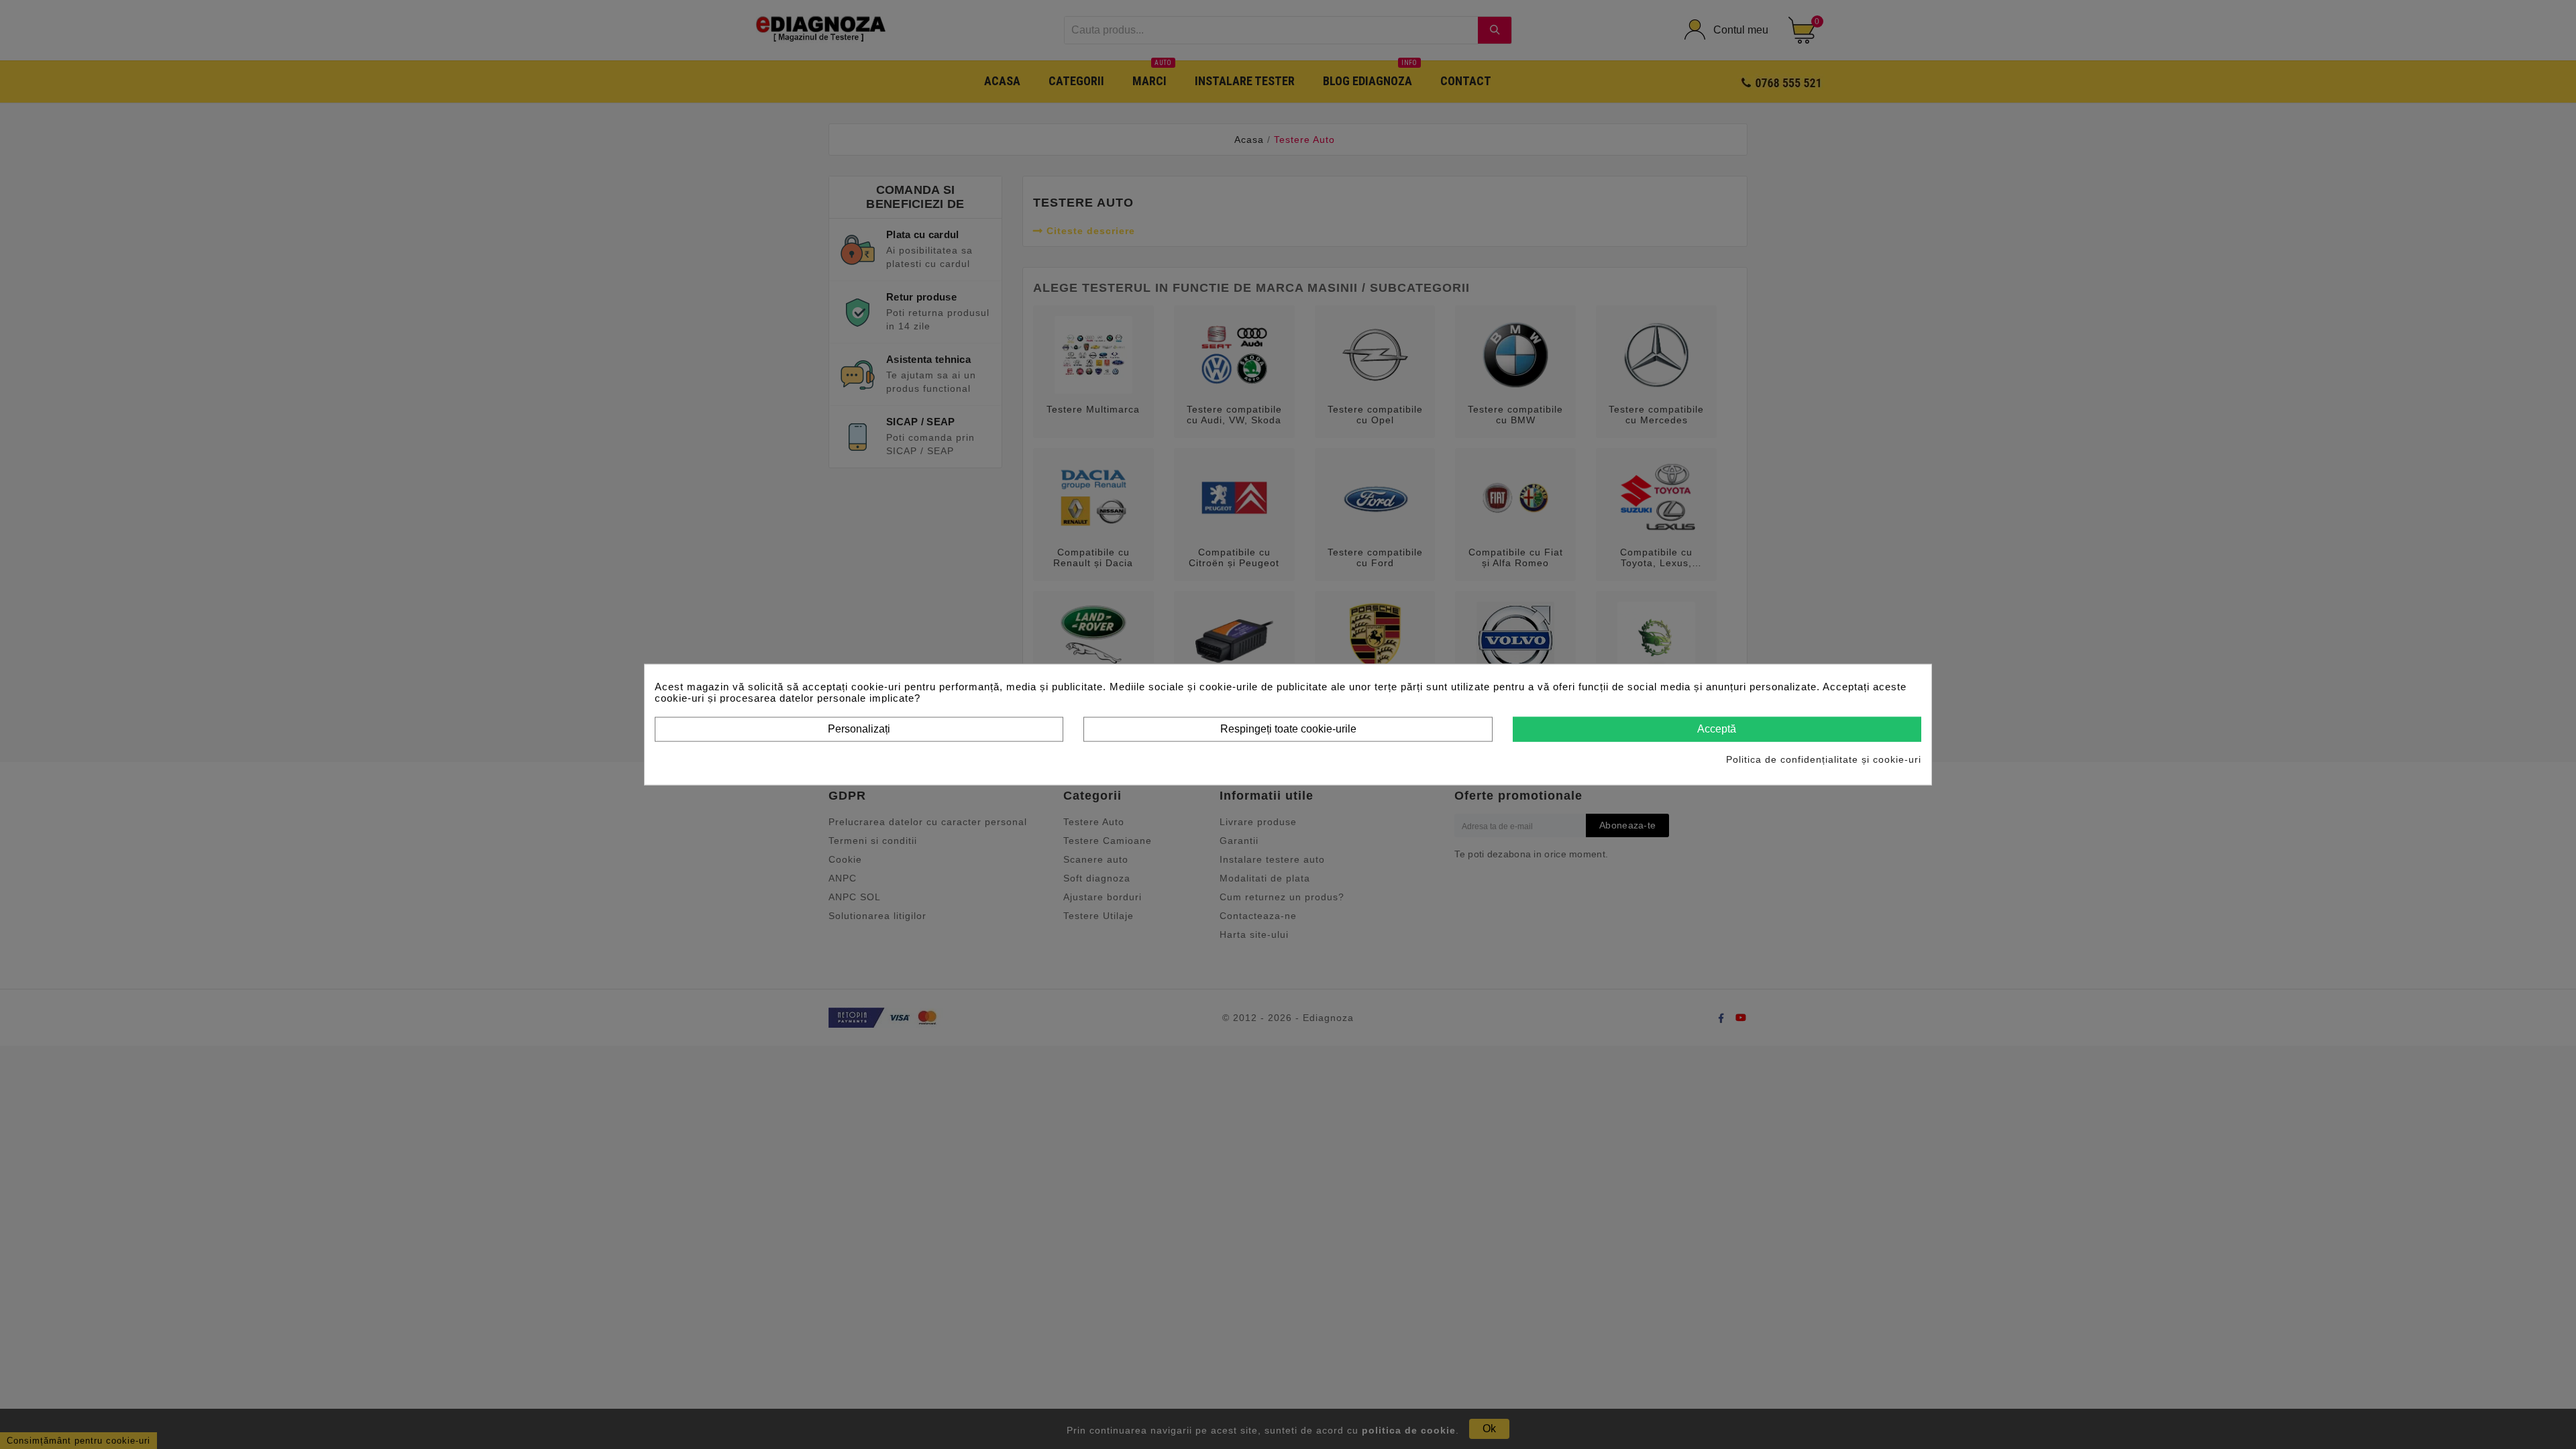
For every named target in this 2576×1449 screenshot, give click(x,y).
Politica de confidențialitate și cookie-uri (1824, 759)
